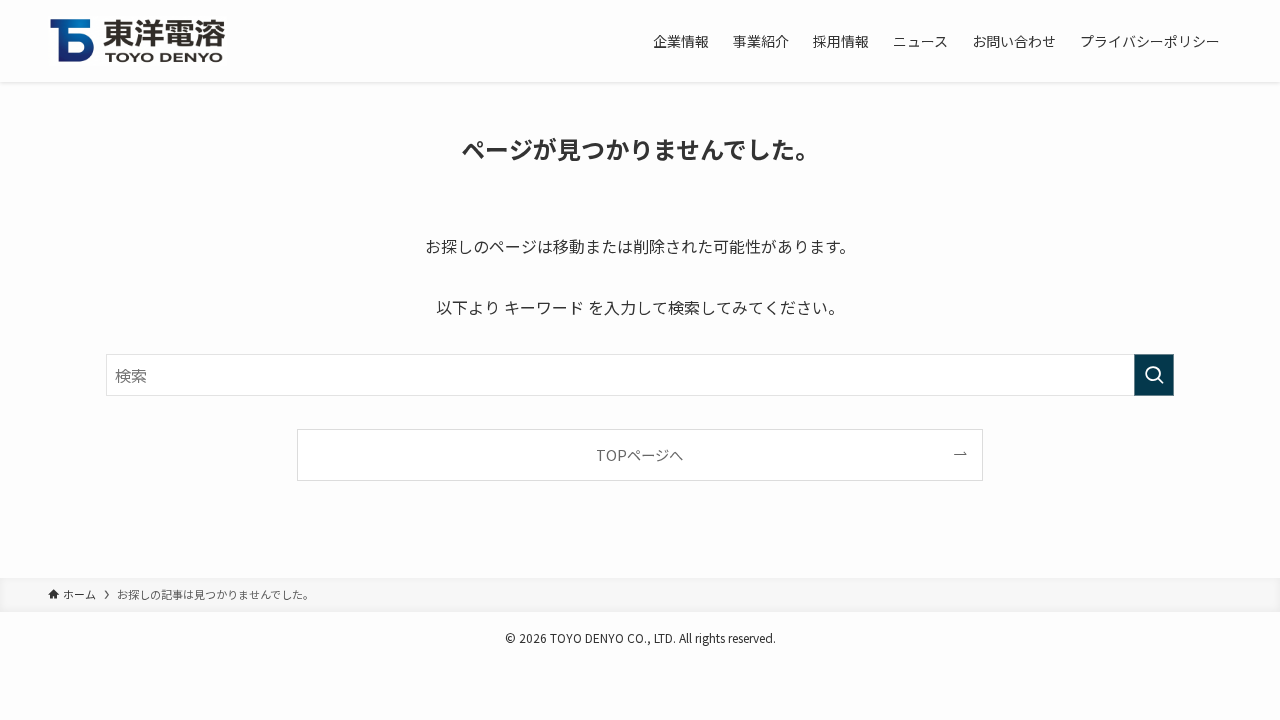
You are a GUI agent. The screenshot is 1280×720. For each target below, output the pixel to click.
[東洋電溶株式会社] (138, 41)
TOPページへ (639, 454)
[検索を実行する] (1154, 375)
